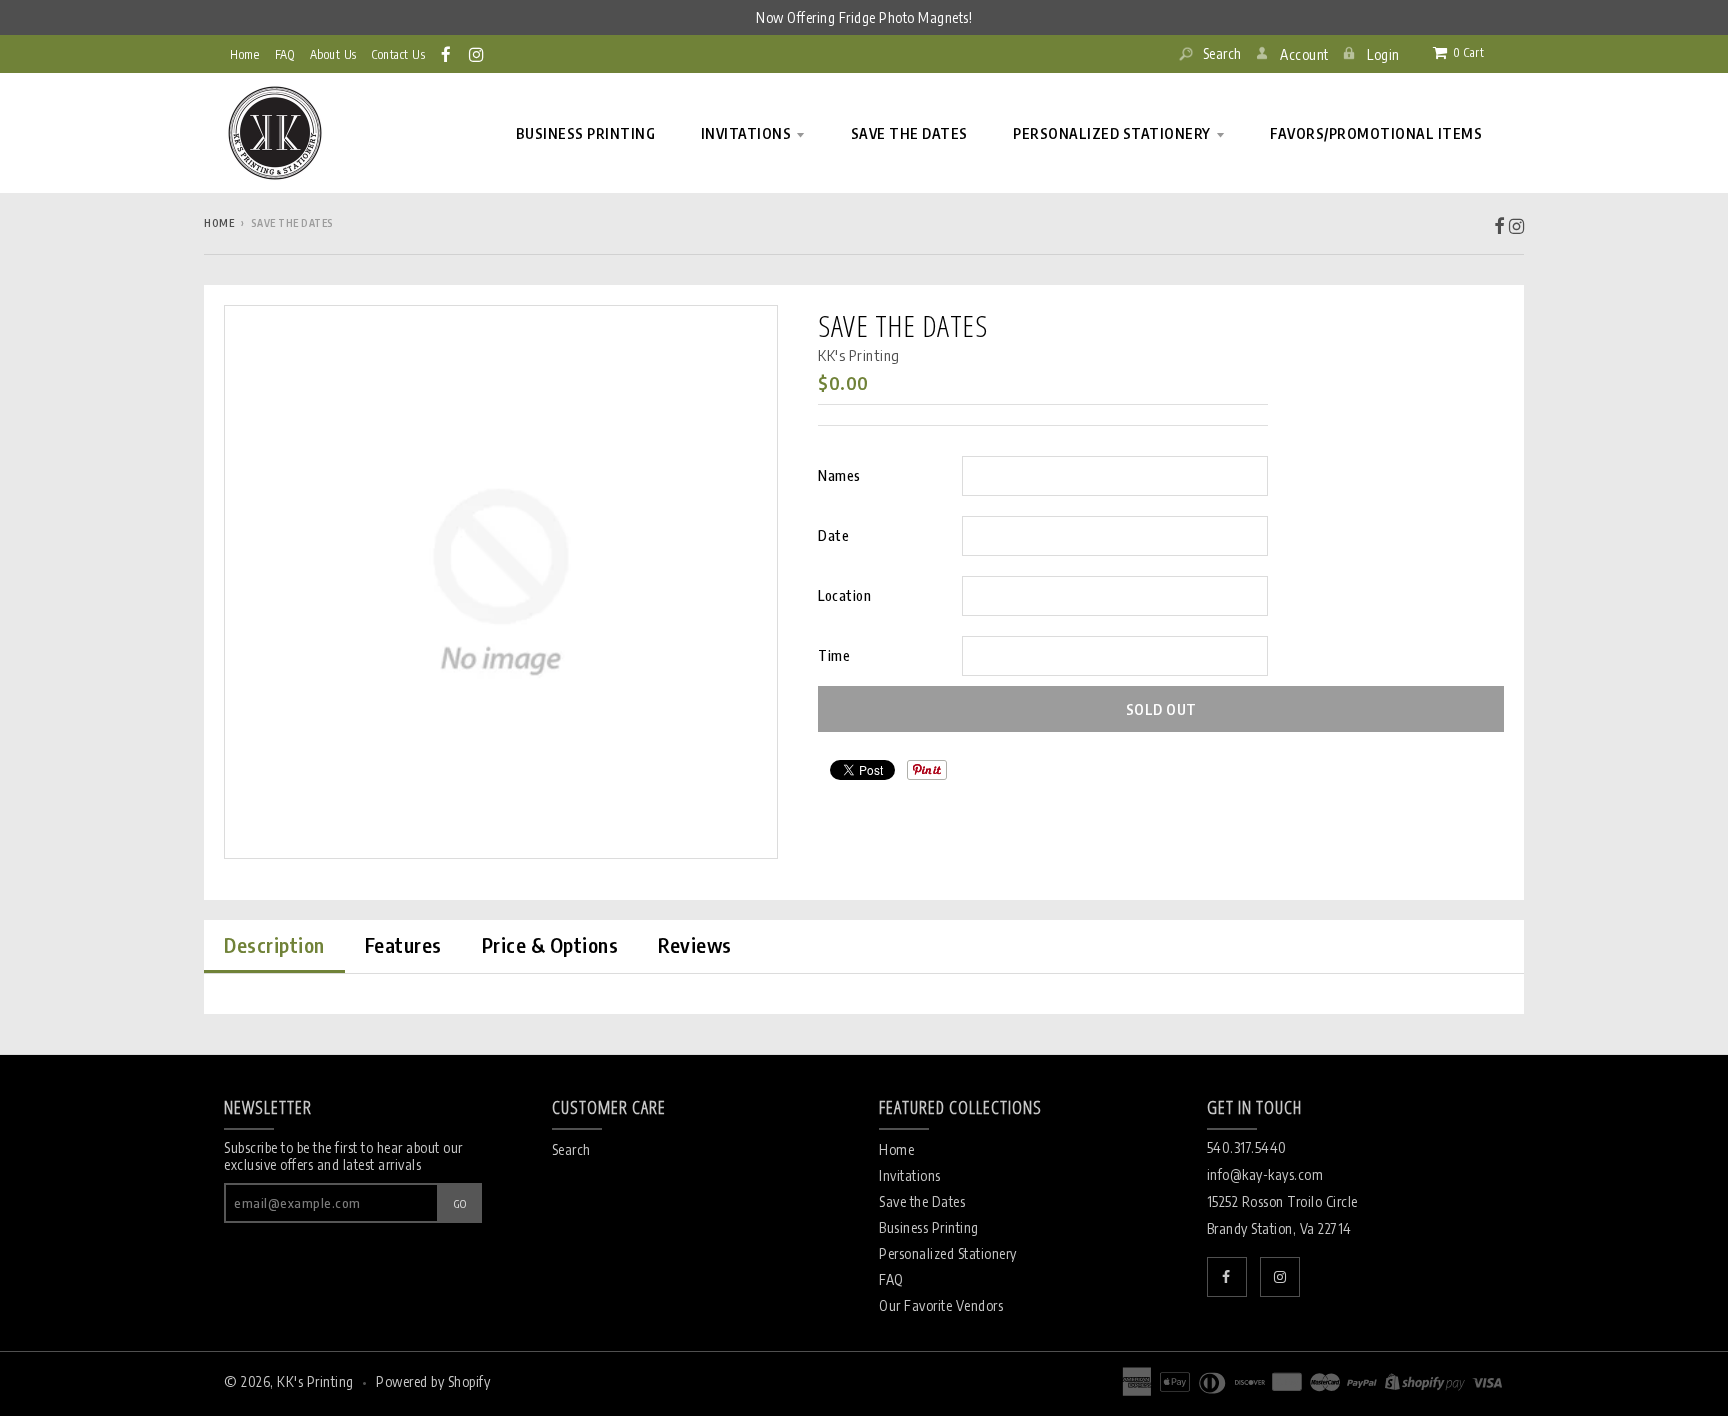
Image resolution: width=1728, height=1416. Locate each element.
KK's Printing (859, 355)
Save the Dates (922, 1201)
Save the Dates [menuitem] (909, 133)
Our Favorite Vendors (941, 1305)
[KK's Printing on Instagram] (477, 54)
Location (844, 595)
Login (1383, 54)
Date (833, 535)
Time (834, 655)
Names (839, 475)
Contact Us (398, 54)
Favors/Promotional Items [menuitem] (1376, 133)
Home (244, 54)
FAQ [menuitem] (285, 54)
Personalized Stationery (948, 1253)
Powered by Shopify (433, 1381)
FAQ (891, 1279)
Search (1220, 53)
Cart (1468, 52)
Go (460, 1203)
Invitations (910, 1175)
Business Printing (929, 1227)
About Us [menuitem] (333, 54)
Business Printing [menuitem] (586, 133)
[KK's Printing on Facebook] (447, 54)
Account (1304, 54)
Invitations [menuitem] (746, 133)
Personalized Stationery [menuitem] (1112, 133)
